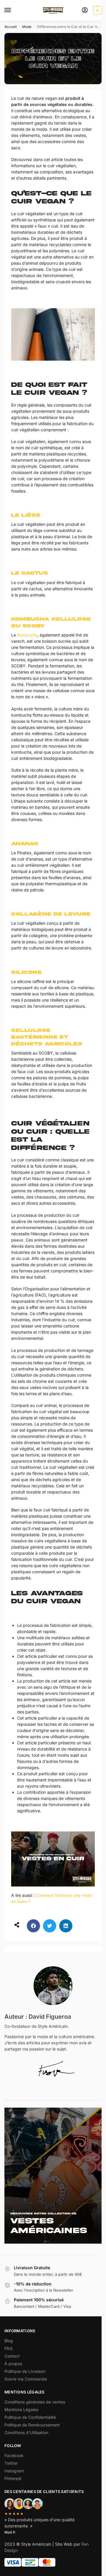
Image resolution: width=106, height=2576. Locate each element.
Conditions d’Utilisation (26, 2432)
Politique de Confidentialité (30, 2417)
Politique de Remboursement (32, 2425)
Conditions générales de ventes (35, 2402)
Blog (9, 2341)
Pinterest (13, 2478)
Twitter (11, 2463)
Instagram (14, 2471)
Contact (12, 2356)
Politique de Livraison (25, 2371)
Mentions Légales (21, 2410)
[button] (97, 10)
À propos (13, 2364)
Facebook (14, 2455)
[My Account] (85, 10)
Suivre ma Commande (26, 2379)
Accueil (11, 27)
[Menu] (13, 10)
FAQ (9, 2348)
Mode (27, 27)
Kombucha (27, 635)
